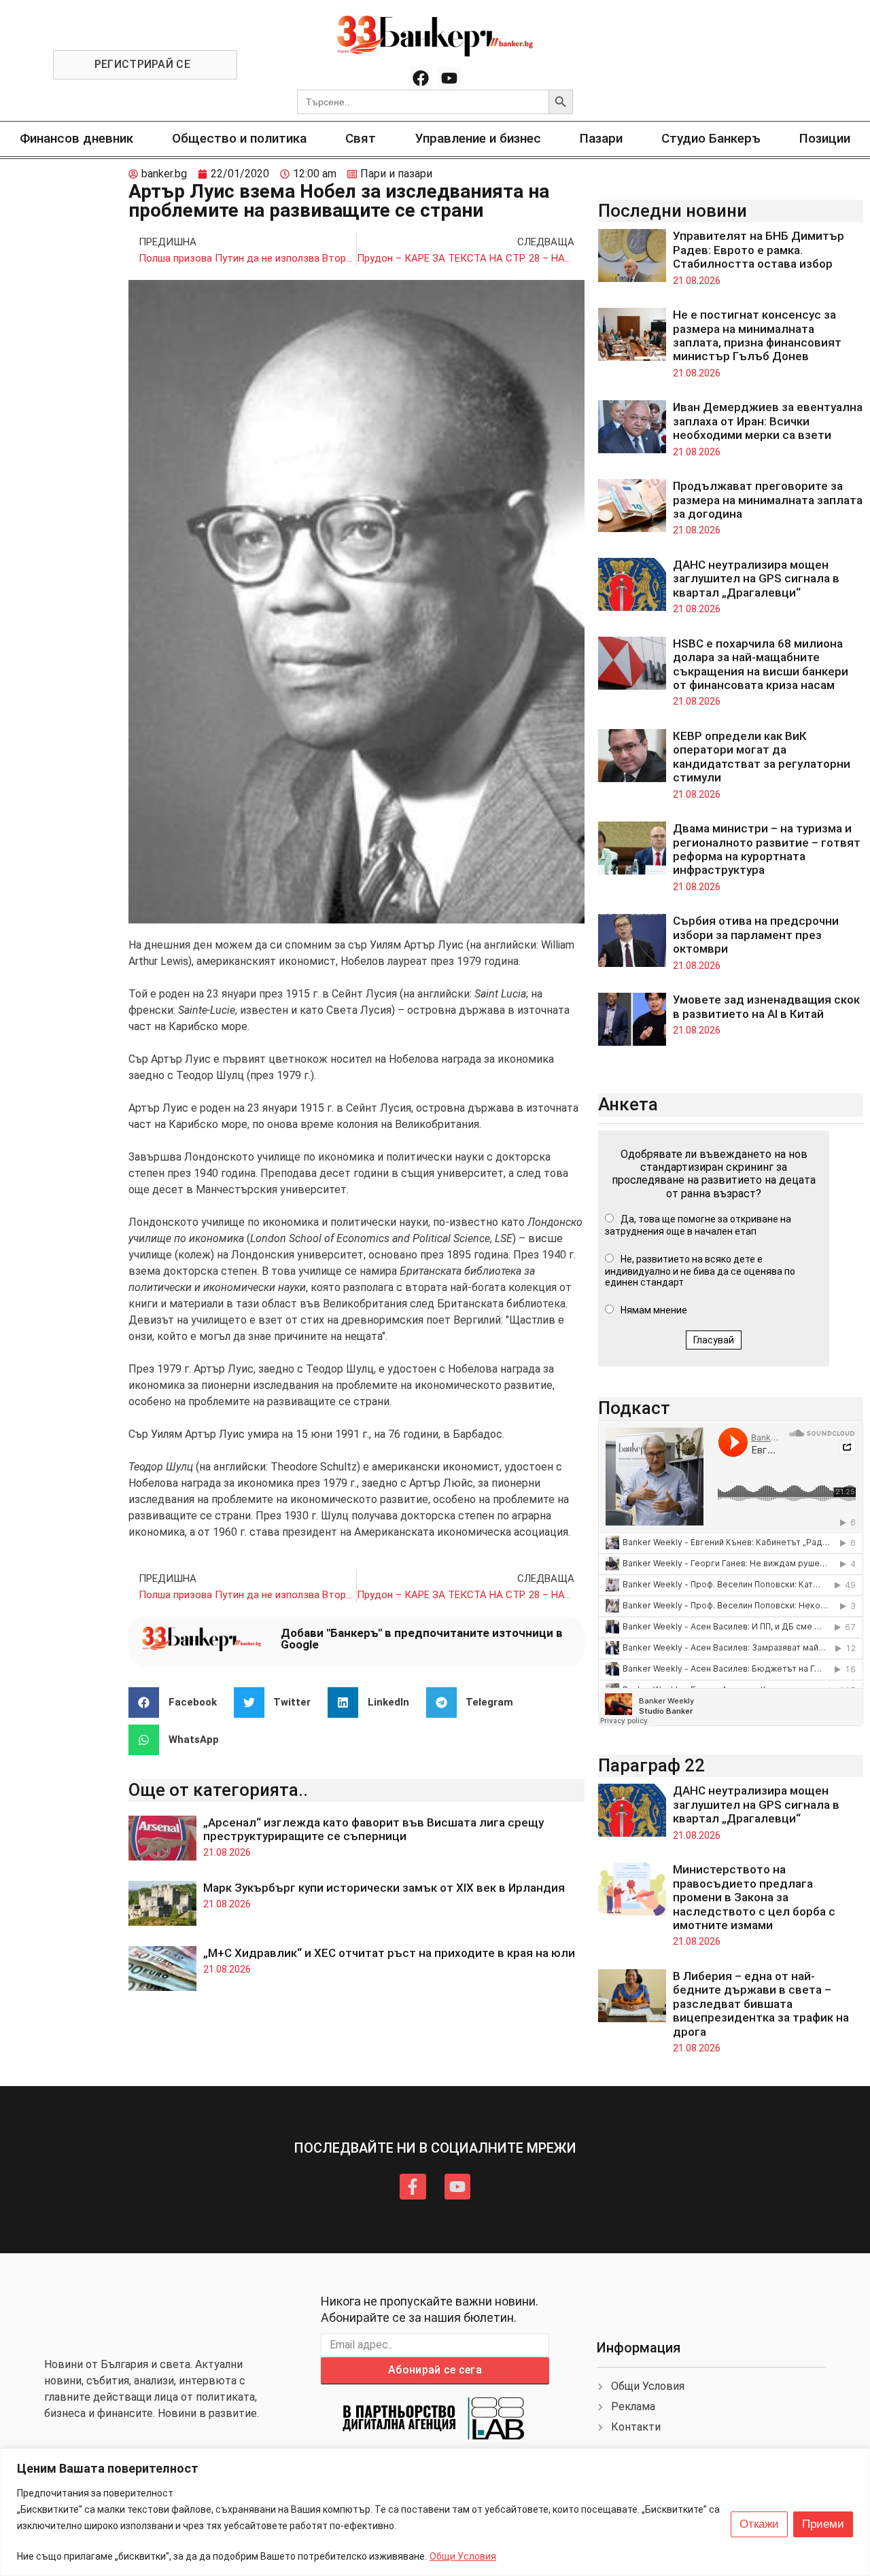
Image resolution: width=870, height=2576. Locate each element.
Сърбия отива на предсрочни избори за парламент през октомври (756, 935)
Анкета (628, 1104)
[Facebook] (421, 78)
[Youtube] (449, 78)
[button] (178, 1702)
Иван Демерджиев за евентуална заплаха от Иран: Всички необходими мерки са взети (768, 421)
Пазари (601, 138)
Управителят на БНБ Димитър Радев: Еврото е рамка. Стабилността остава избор (759, 250)
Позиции (825, 138)
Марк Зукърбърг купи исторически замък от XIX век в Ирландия (384, 1888)
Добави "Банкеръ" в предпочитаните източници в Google (422, 1639)
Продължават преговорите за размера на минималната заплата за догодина (768, 500)
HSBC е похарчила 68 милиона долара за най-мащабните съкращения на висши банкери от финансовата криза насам (761, 664)
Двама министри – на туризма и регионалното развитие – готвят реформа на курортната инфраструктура (767, 849)
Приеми (823, 2524)
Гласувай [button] (714, 1340)
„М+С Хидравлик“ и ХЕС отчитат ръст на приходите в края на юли (389, 1953)
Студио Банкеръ (711, 138)
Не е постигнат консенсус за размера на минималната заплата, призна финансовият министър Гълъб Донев (757, 335)
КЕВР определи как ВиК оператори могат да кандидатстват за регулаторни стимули (762, 757)
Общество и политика (239, 138)
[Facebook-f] (413, 2187)
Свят (361, 138)
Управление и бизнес (478, 138)
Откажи (759, 2524)
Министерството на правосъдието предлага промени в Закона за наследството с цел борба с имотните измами (754, 1897)
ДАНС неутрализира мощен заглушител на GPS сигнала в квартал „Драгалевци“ (756, 579)
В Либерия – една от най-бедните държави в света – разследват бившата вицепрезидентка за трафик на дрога (761, 2004)
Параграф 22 (651, 1765)
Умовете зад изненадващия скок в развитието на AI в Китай (766, 1006)
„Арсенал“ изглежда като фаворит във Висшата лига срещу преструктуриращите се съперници (373, 1829)
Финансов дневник (76, 138)
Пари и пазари (396, 174)
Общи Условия (463, 2556)
